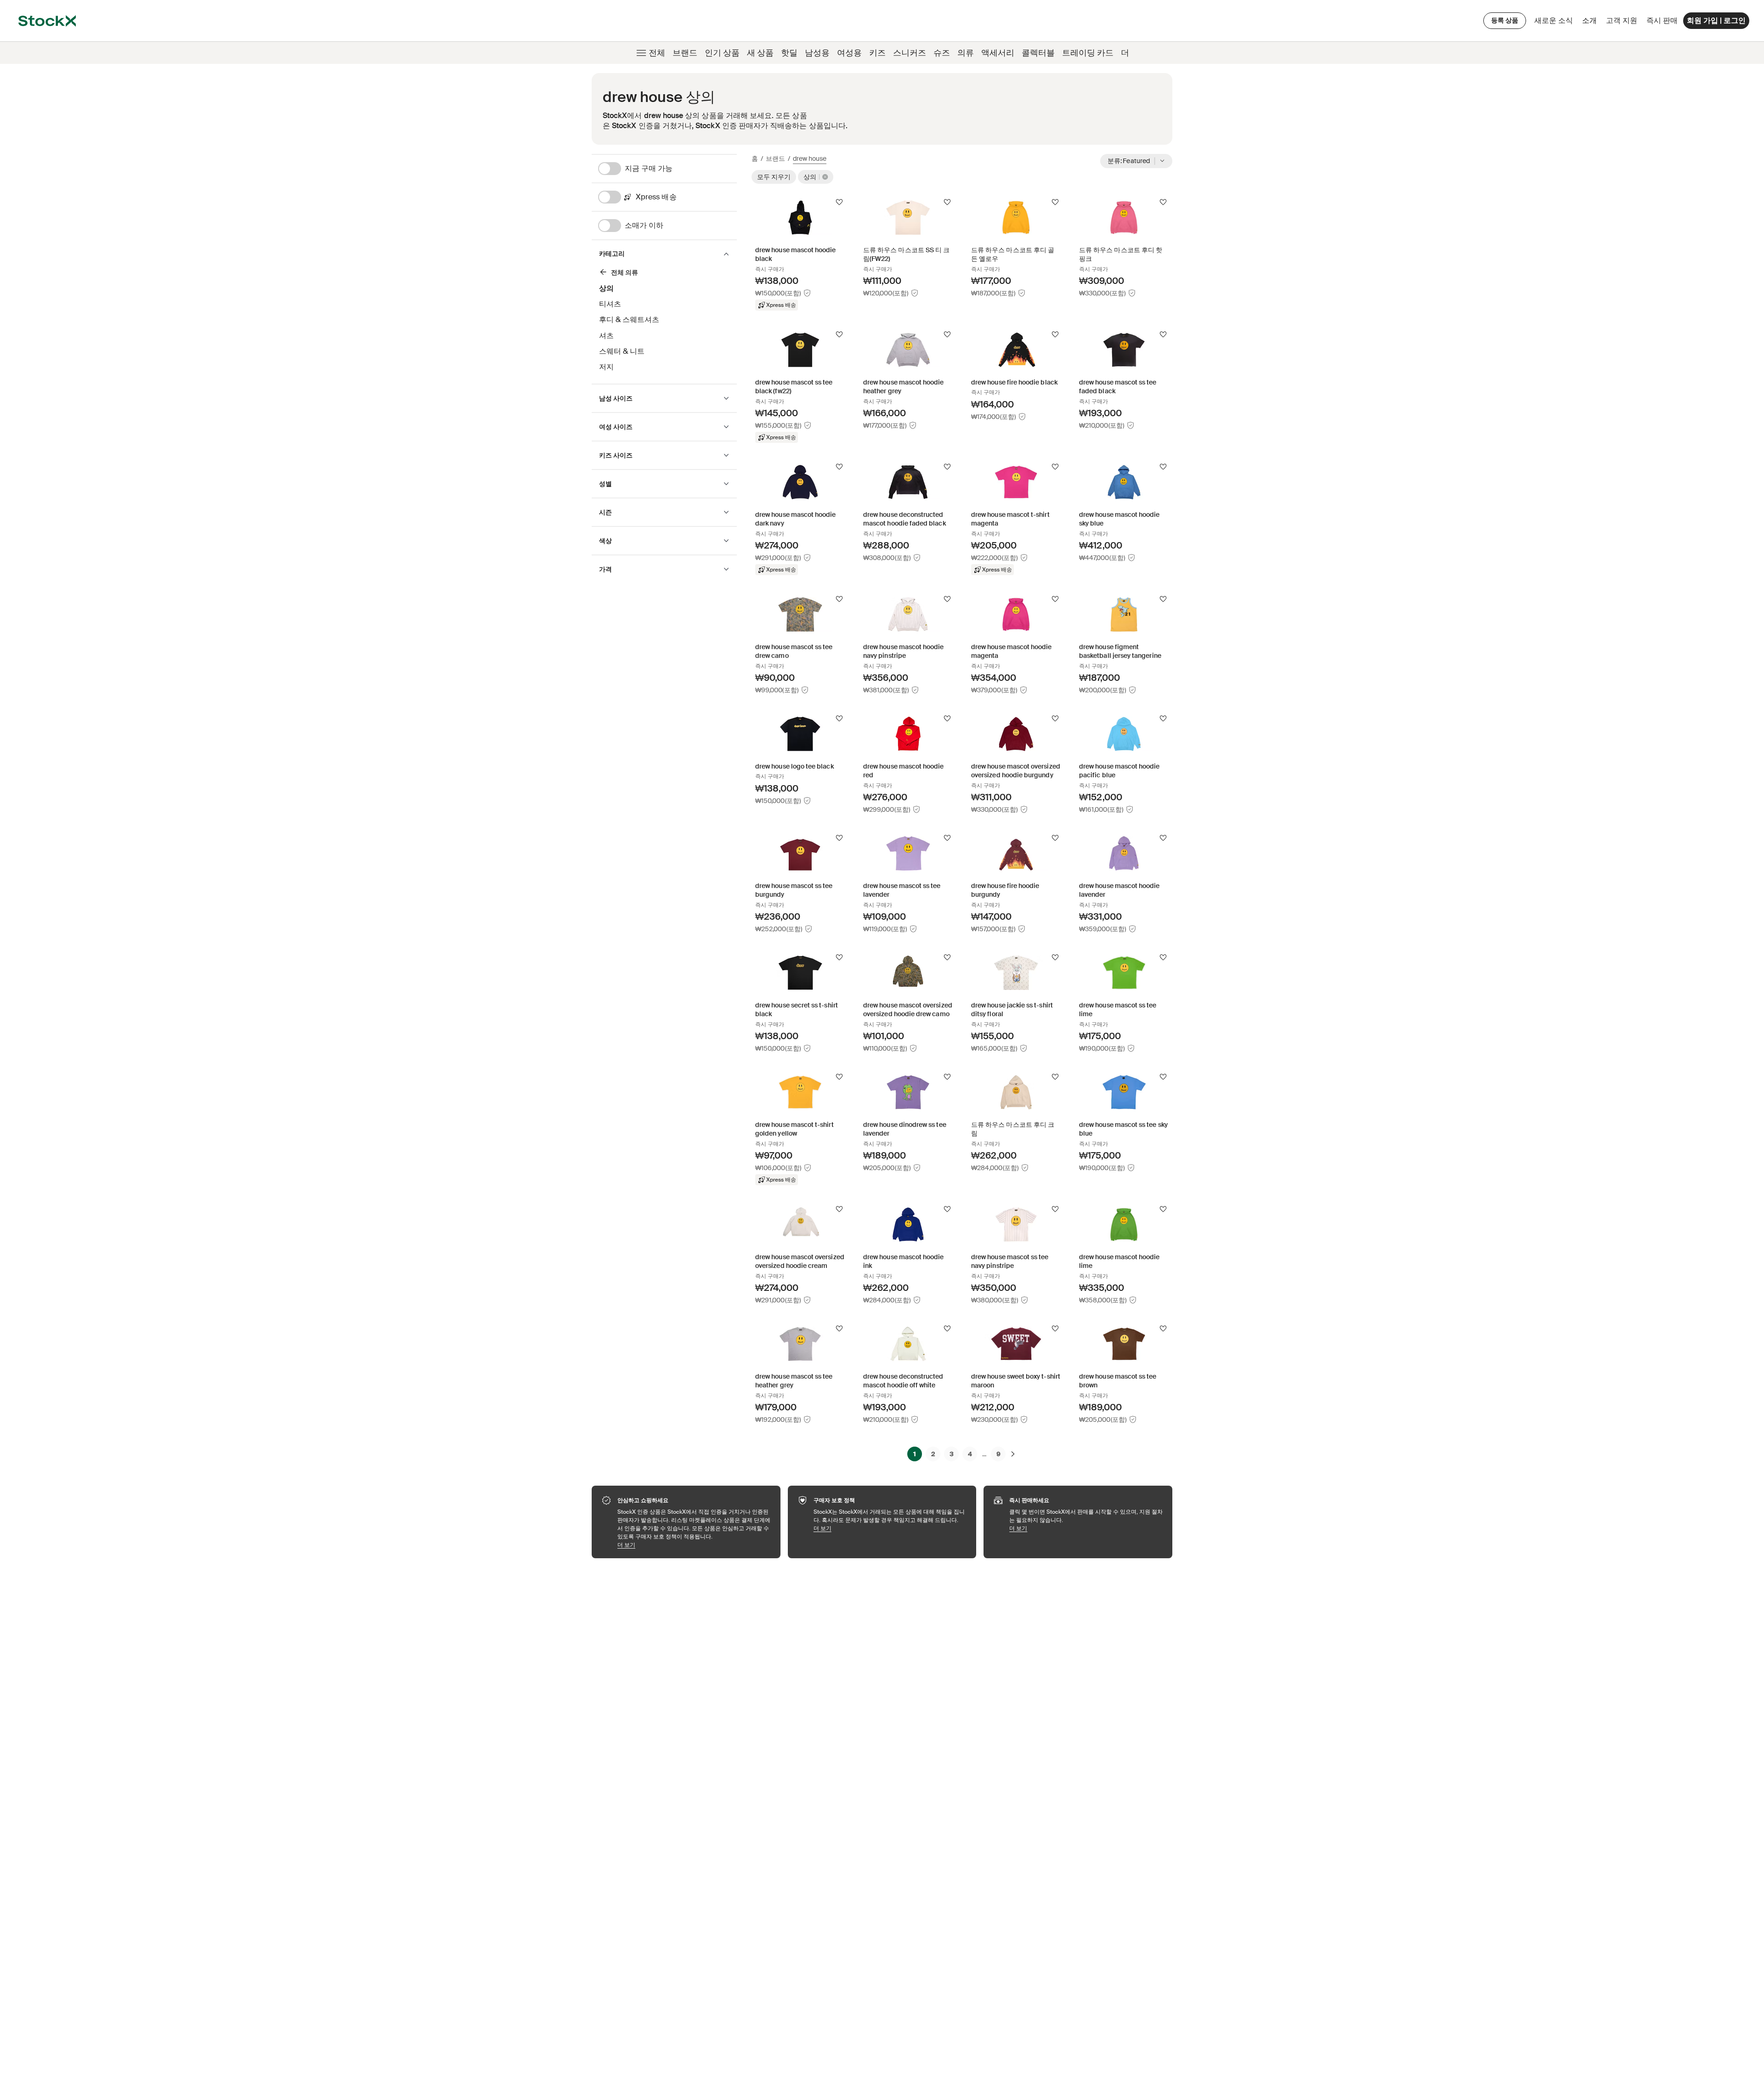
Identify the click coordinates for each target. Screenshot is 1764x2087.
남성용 (817, 53)
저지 (606, 367)
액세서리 (998, 53)
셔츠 (606, 336)
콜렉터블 (1038, 53)
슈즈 (942, 53)
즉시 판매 (1662, 20)
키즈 (877, 53)
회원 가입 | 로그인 (1716, 20)
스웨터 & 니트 (622, 351)
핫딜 (789, 53)
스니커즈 (910, 53)
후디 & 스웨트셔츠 (629, 320)
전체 (657, 53)
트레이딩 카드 (1088, 53)
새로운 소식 (1554, 20)
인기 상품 (722, 53)
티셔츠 (610, 304)
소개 (1591, 23)
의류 (966, 53)
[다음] (1013, 1454)
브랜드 (685, 53)
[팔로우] (839, 202)
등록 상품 (1505, 20)
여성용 (849, 53)
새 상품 (760, 53)
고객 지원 (1622, 20)
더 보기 (694, 1545)
